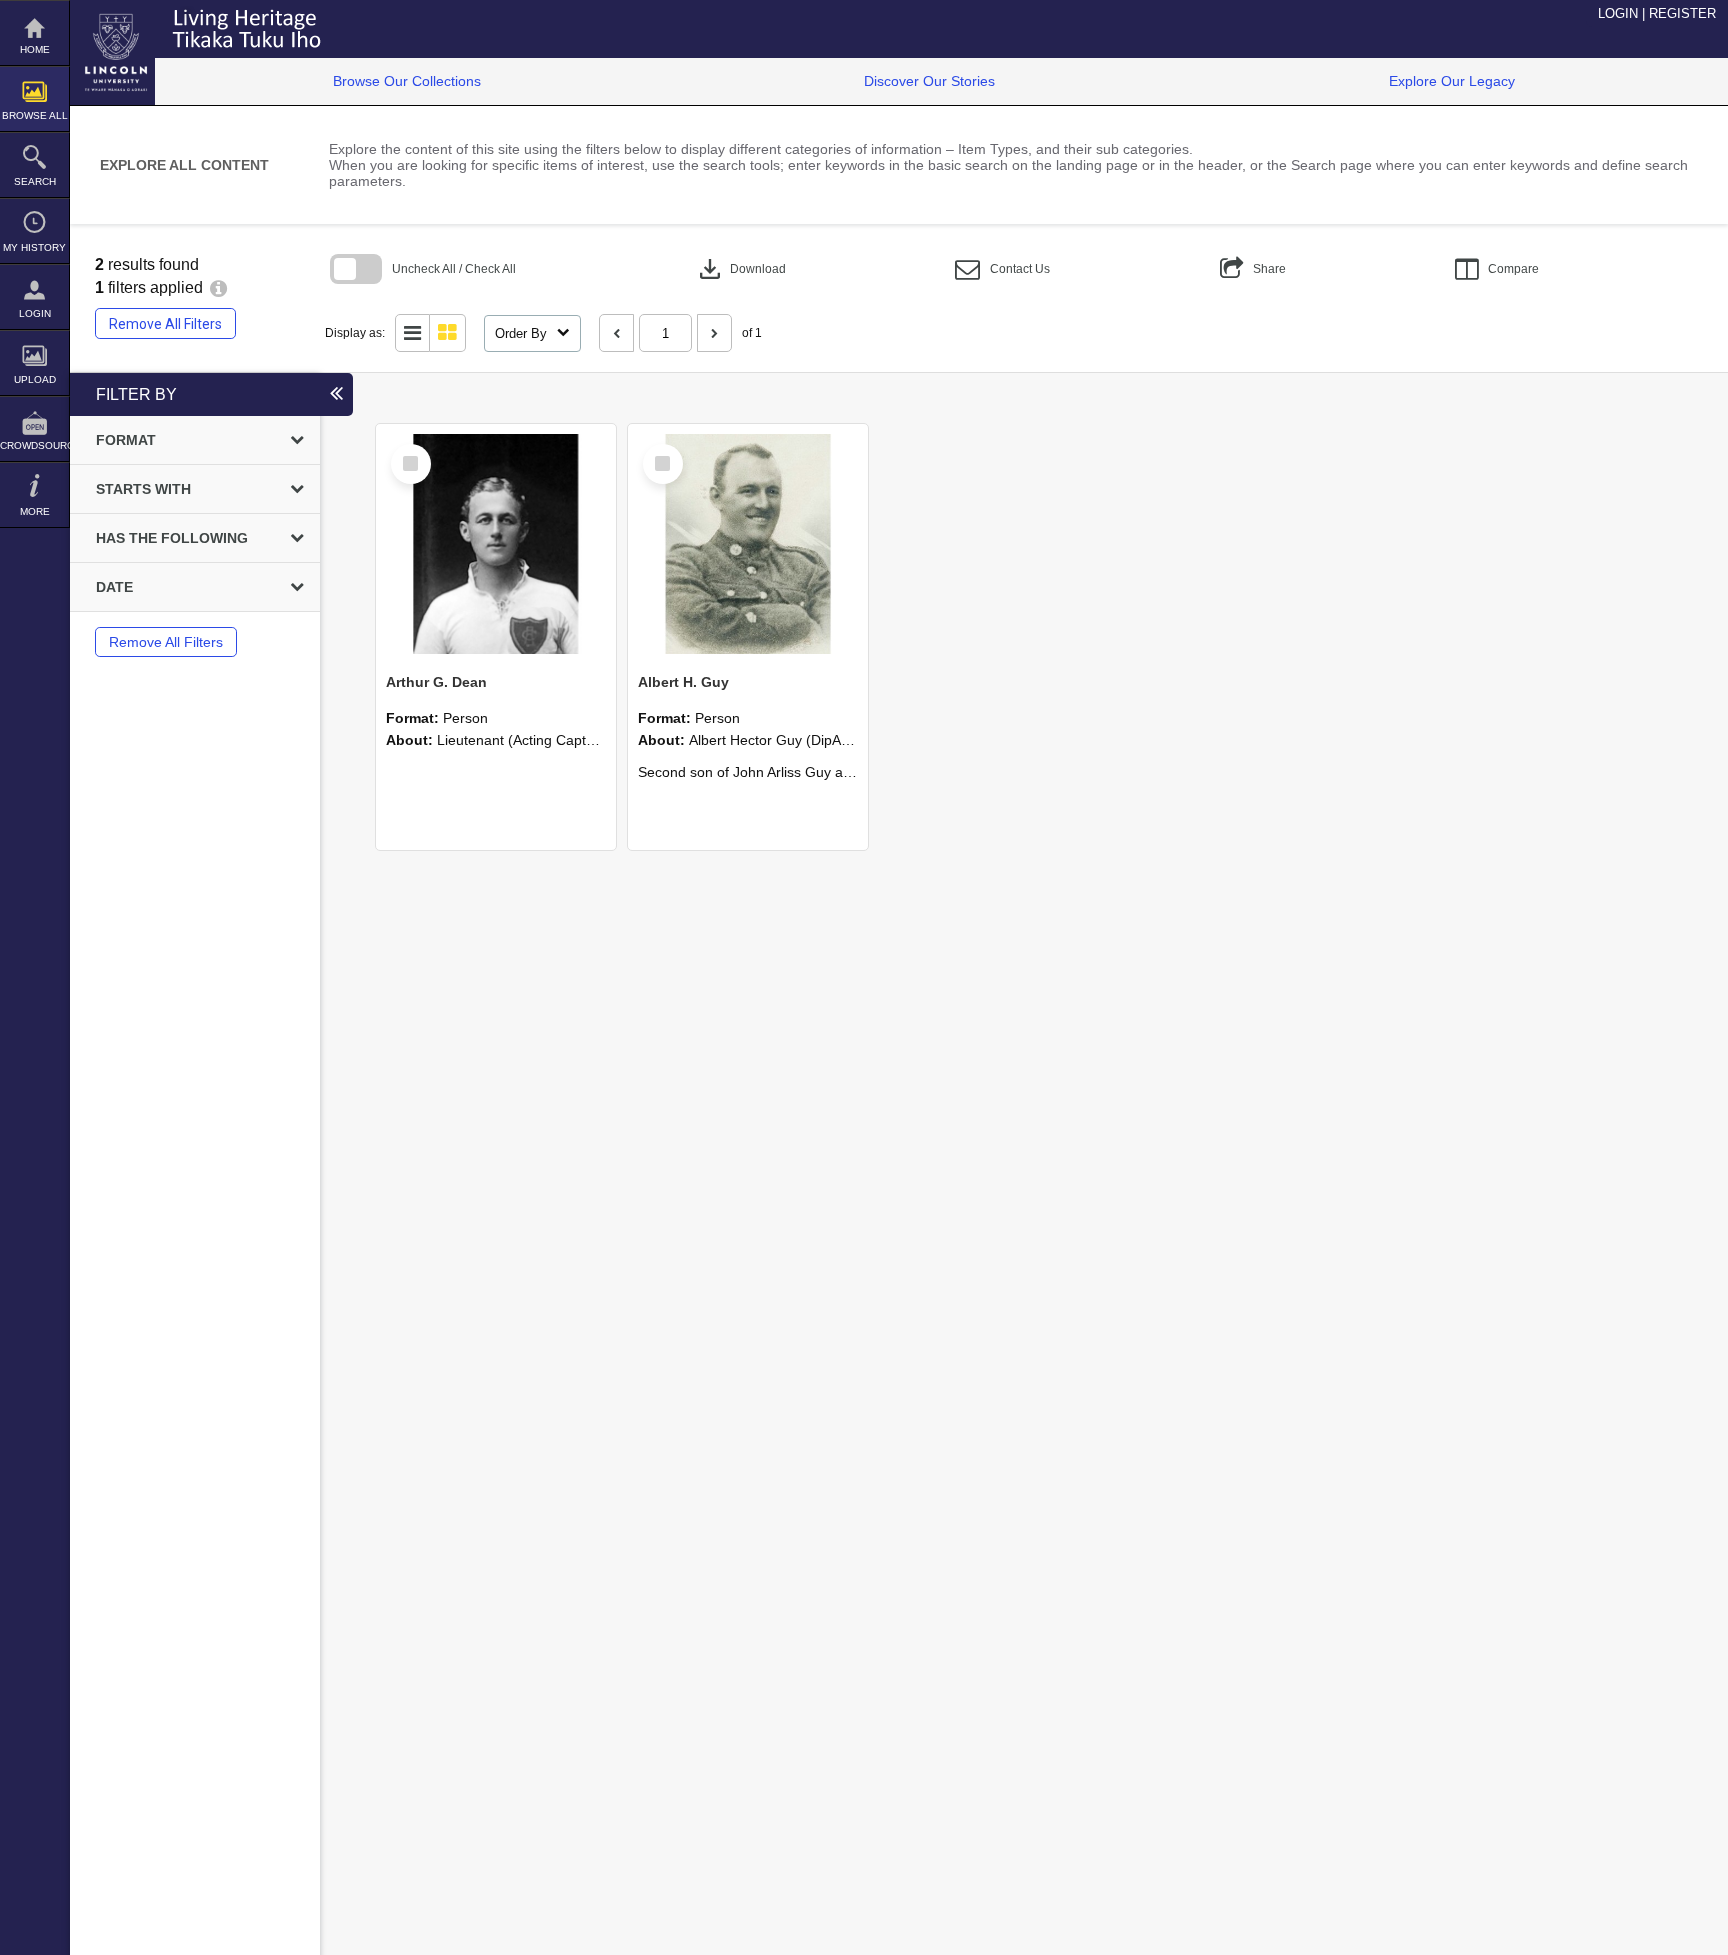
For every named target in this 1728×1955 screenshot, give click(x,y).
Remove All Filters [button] (165, 324)
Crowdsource (34, 445)
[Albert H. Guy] (748, 544)
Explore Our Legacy (1452, 81)
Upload (35, 379)
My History (34, 247)
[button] (1002, 269)
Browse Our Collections (407, 81)
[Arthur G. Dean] (496, 544)
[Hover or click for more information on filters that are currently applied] (218, 287)
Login (35, 313)
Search (35, 181)
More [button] (35, 511)
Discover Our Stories (929, 81)
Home (35, 49)
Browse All (35, 115)
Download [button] (740, 269)
